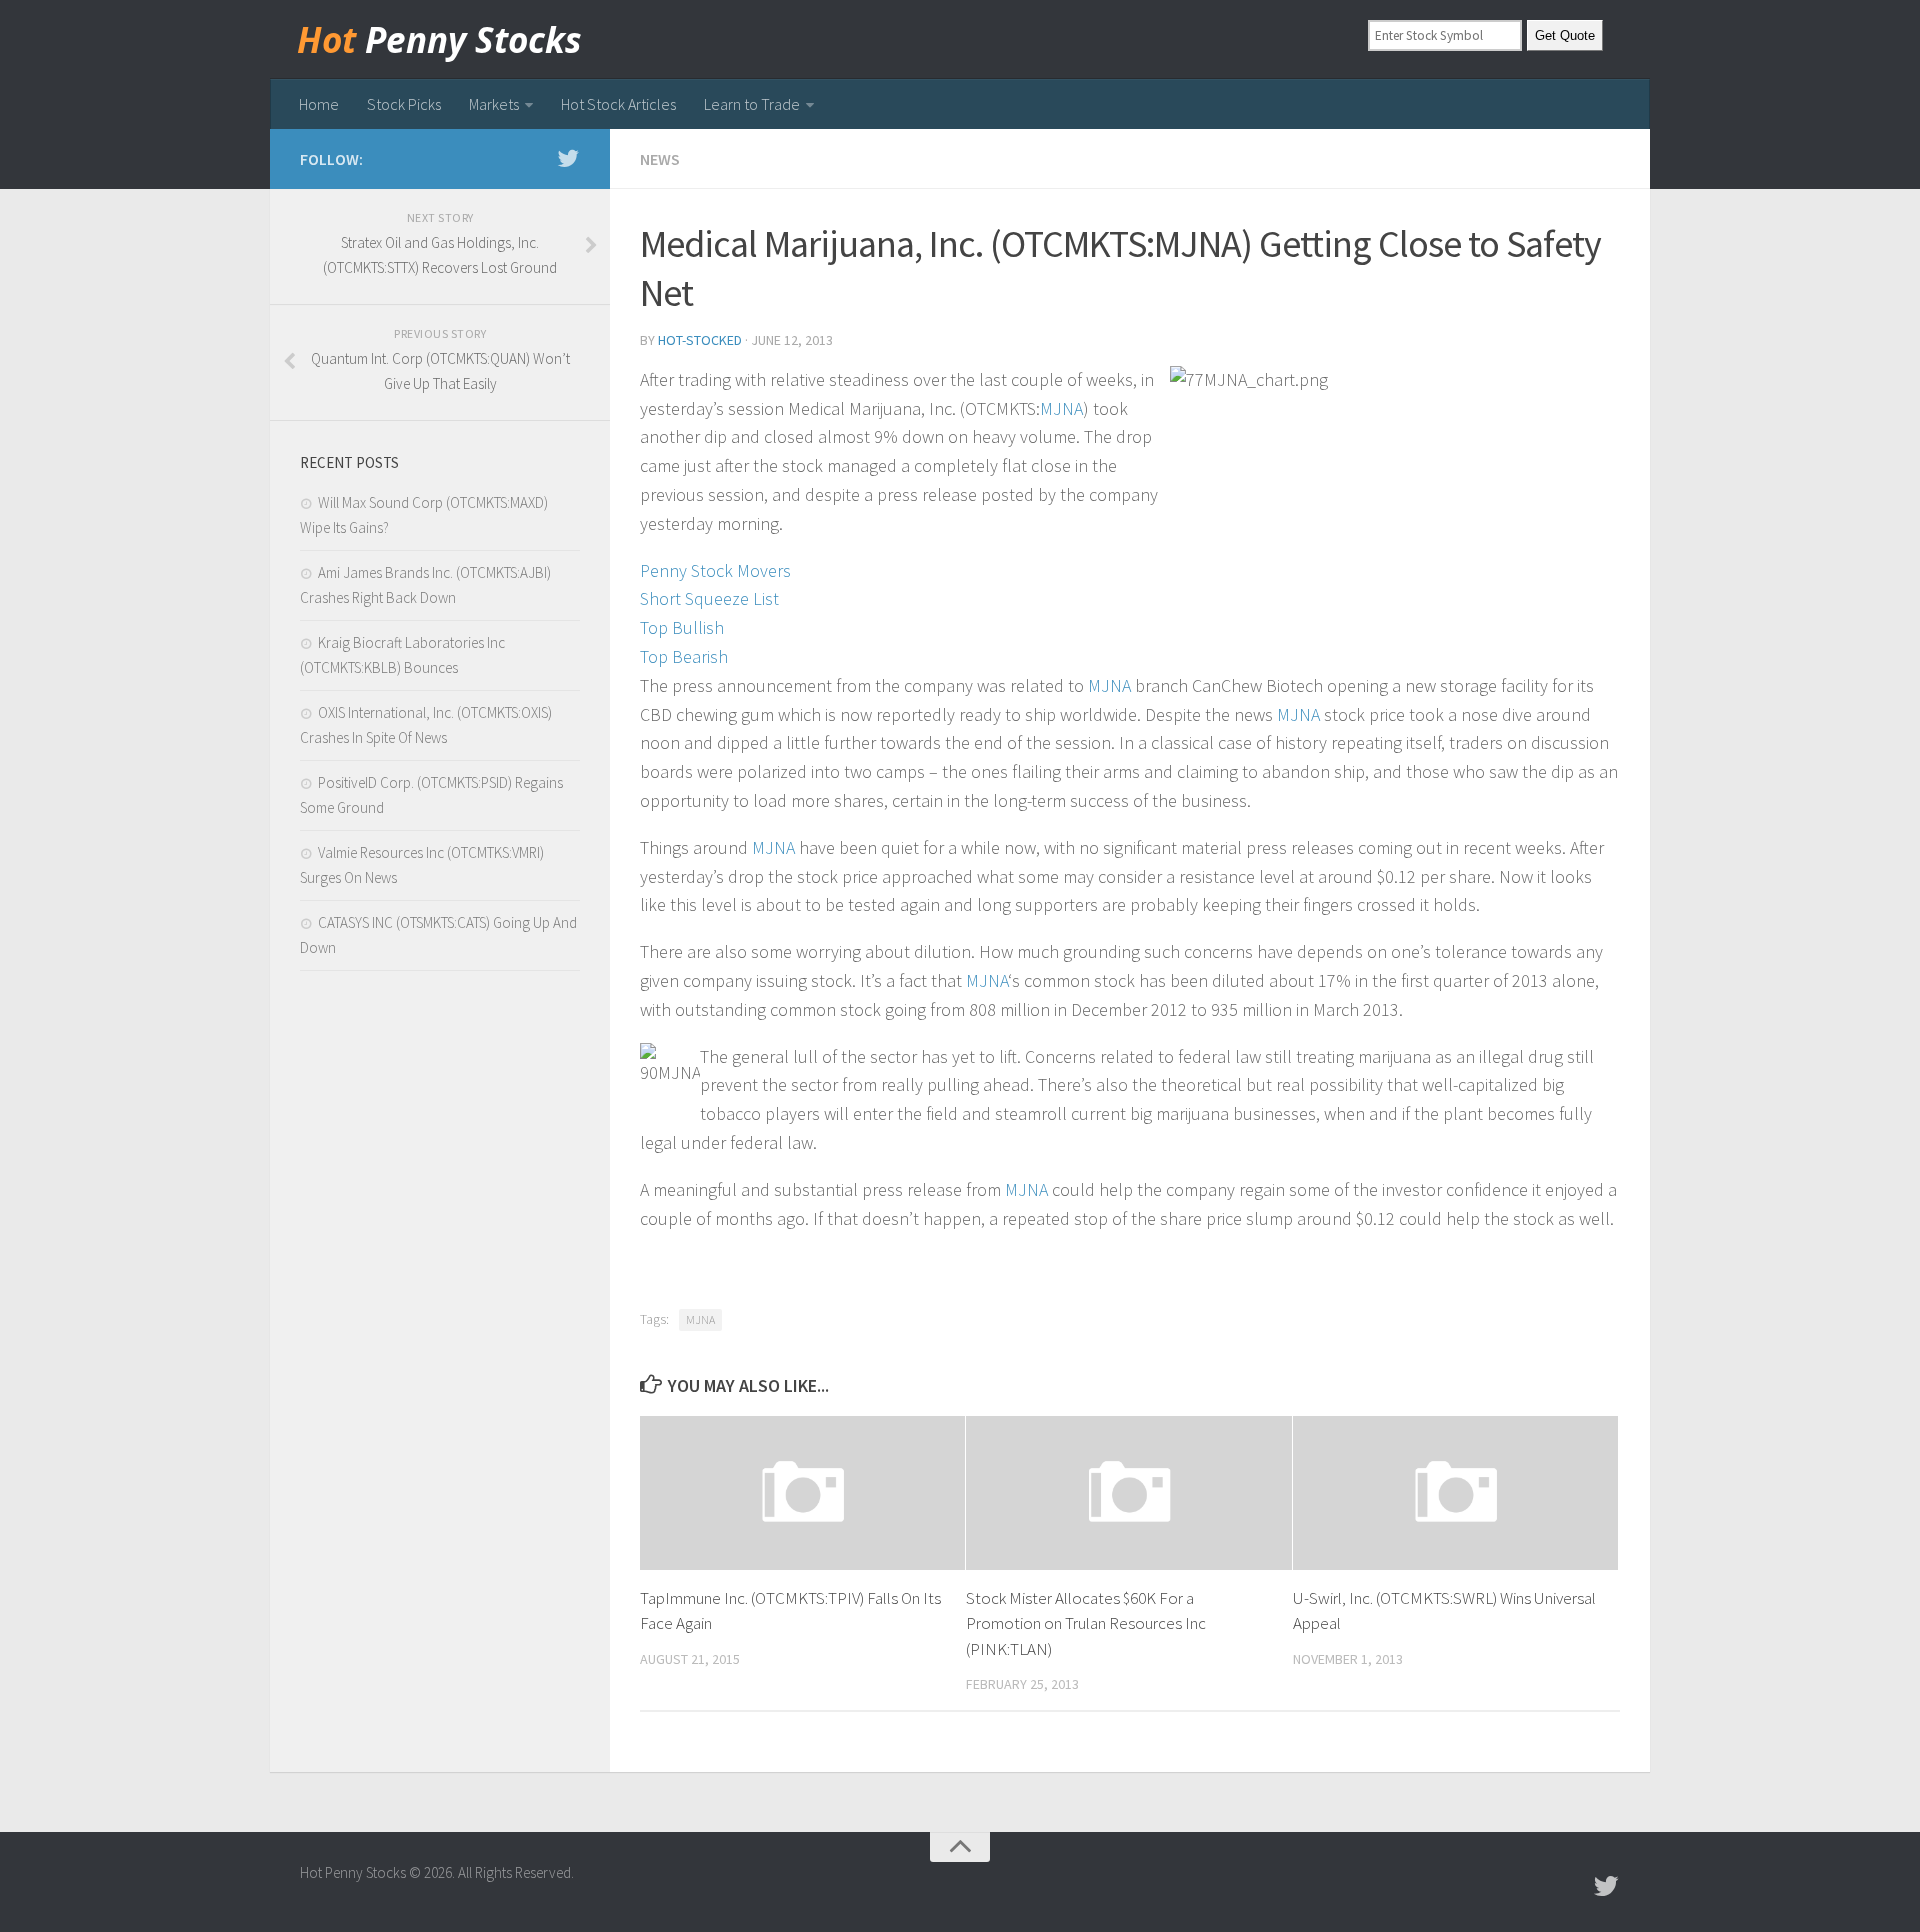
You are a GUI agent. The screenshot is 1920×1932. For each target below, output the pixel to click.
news (660, 159)
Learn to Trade (752, 104)
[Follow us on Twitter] (568, 158)
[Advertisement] (440, 1321)
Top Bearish (684, 656)
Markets (494, 104)
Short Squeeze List (709, 598)
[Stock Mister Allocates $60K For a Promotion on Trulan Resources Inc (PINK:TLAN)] (1128, 1492)
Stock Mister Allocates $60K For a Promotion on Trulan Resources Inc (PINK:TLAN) (1086, 1623)
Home (319, 104)
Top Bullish (682, 627)
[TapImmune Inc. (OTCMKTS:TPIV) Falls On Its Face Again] (802, 1492)
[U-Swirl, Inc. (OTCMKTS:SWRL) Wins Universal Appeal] (1455, 1492)
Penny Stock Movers (715, 570)
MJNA (1061, 408)
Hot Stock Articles (618, 104)
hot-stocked (700, 340)
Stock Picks (404, 104)
